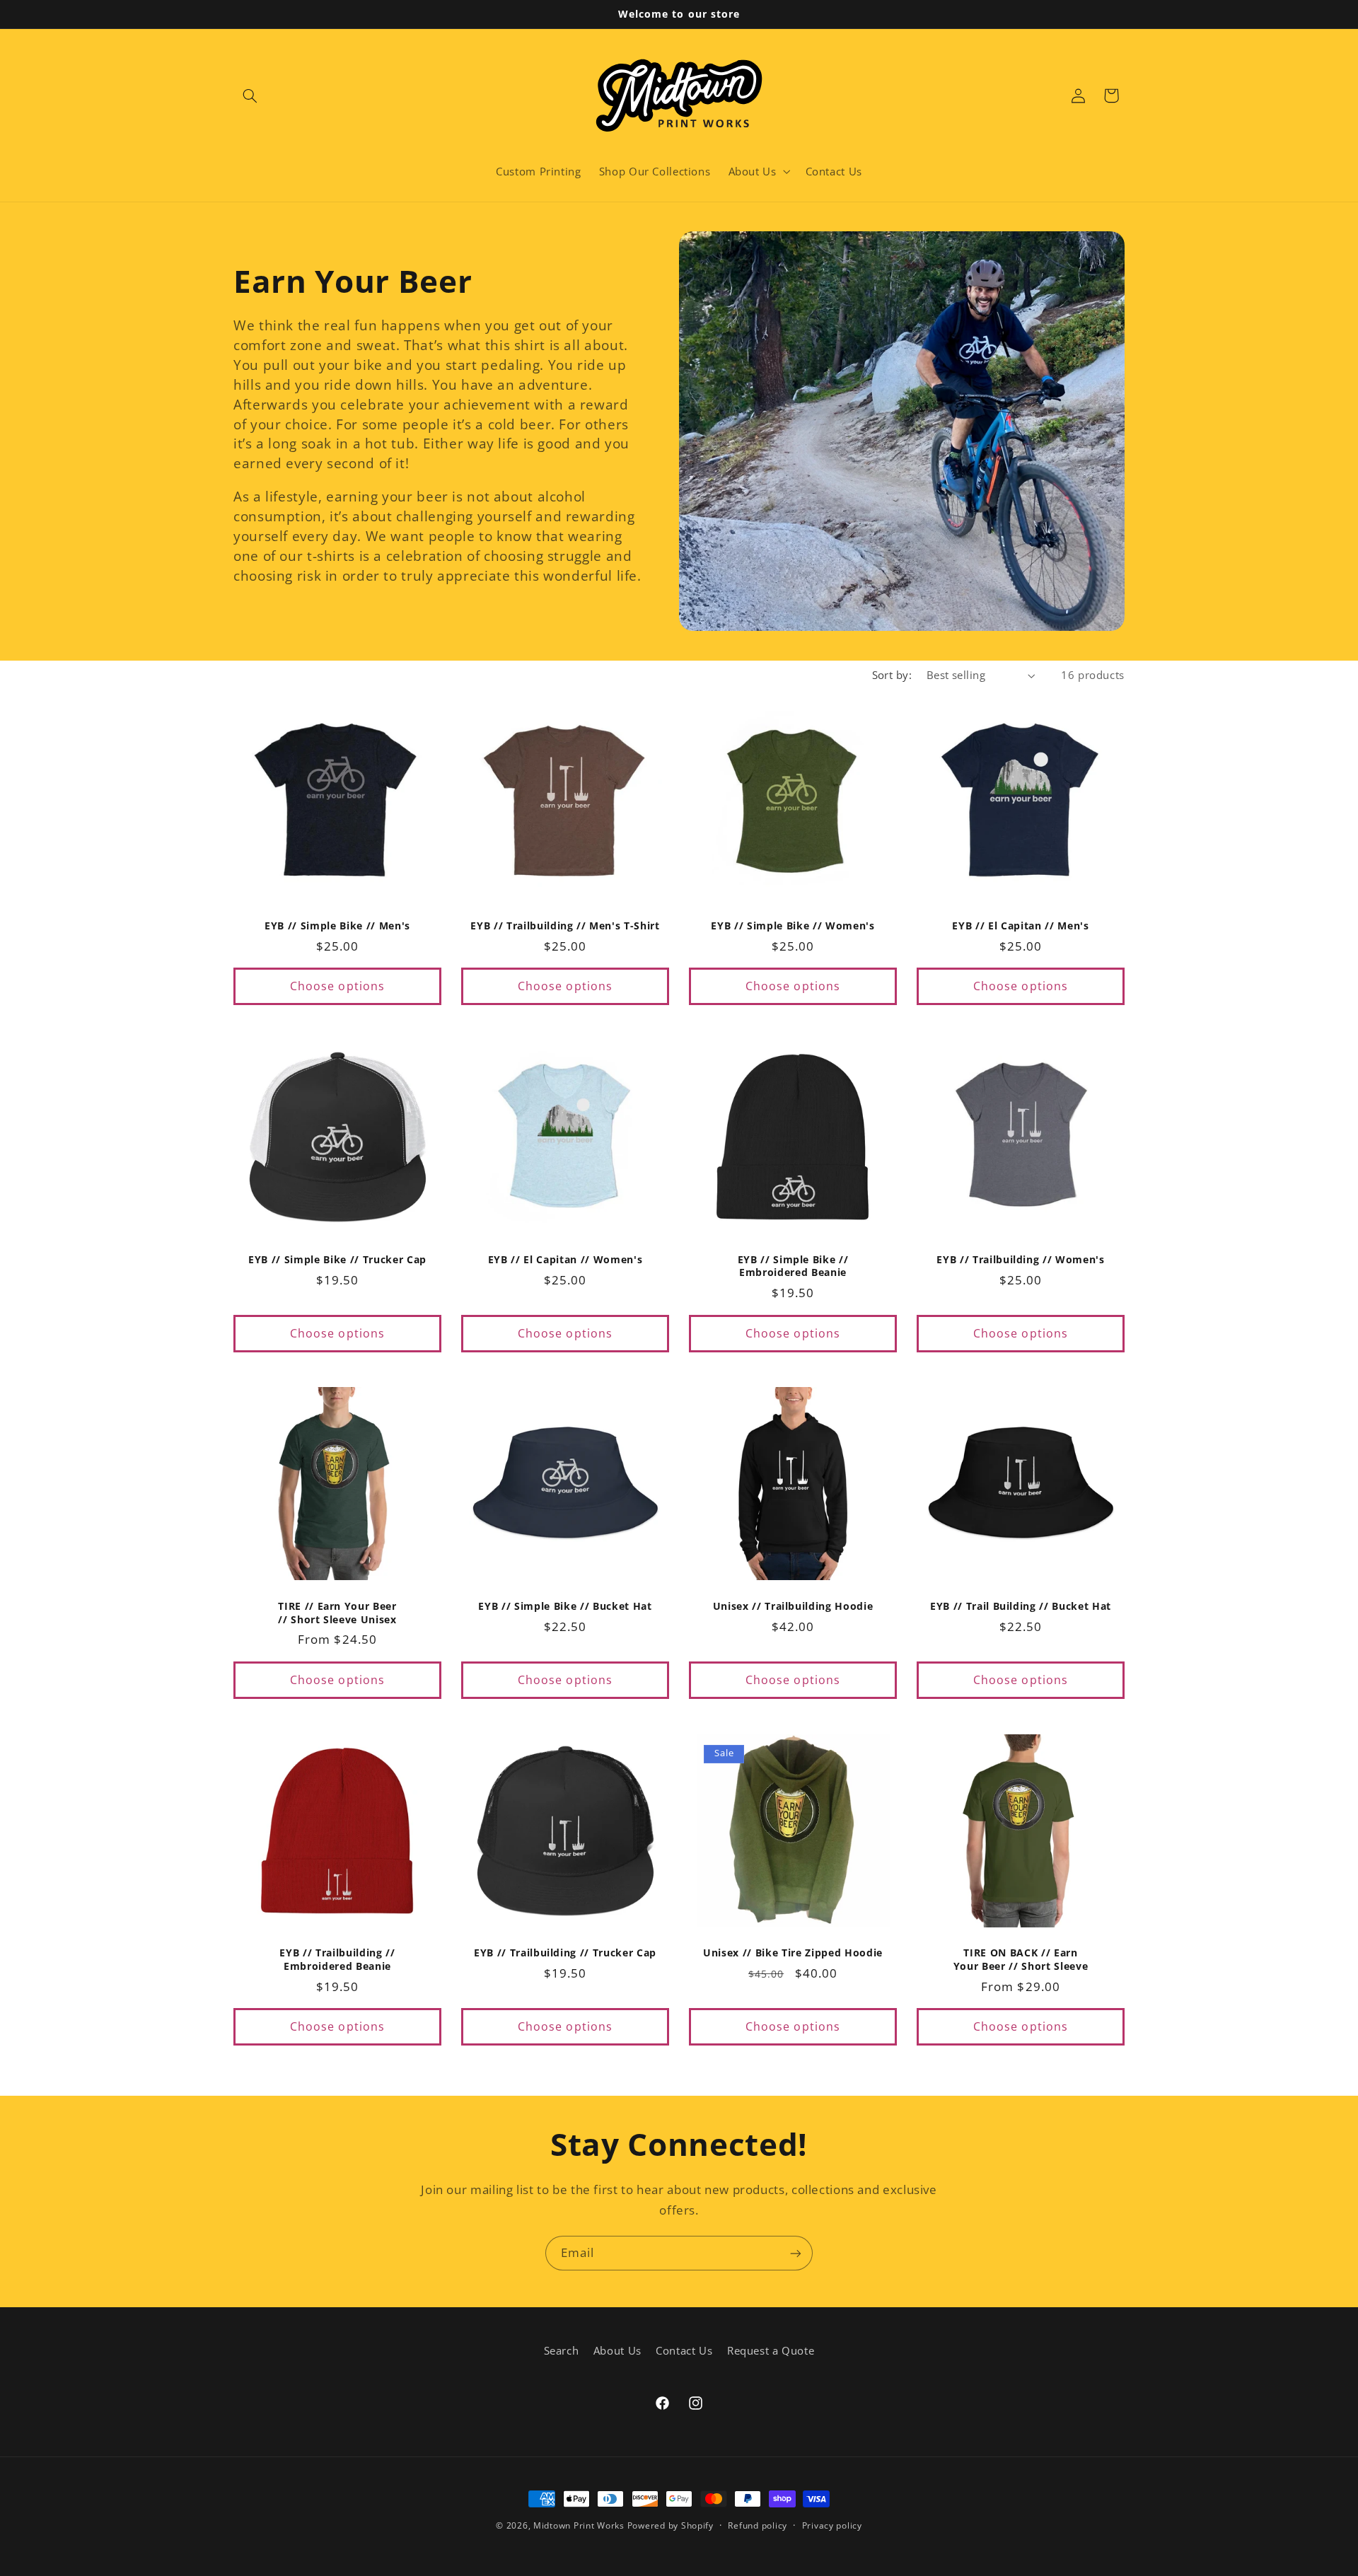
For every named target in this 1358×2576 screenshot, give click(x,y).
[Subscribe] (796, 2253)
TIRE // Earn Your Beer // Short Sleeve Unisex (337, 1613)
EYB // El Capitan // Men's (1020, 926)
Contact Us (684, 2351)
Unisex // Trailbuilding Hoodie (793, 1606)
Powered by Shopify (671, 2525)
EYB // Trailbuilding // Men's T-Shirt (565, 926)
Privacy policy (832, 2526)
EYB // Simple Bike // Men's (337, 926)
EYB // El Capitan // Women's (565, 1260)
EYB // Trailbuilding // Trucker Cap (565, 1953)
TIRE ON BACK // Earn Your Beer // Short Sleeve (1021, 1959)
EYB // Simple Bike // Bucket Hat (565, 1606)
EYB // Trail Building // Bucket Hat (1021, 1606)
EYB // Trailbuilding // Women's (1020, 1260)
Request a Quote (771, 2351)
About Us (617, 2351)
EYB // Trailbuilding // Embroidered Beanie (337, 1959)
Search (562, 2351)
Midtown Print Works (579, 2525)
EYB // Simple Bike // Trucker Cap (337, 1260)
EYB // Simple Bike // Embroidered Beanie (793, 1266)
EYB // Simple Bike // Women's (793, 926)
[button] (250, 95)
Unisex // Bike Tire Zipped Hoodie (793, 1953)
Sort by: (892, 675)
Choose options (337, 986)
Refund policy (758, 2526)
